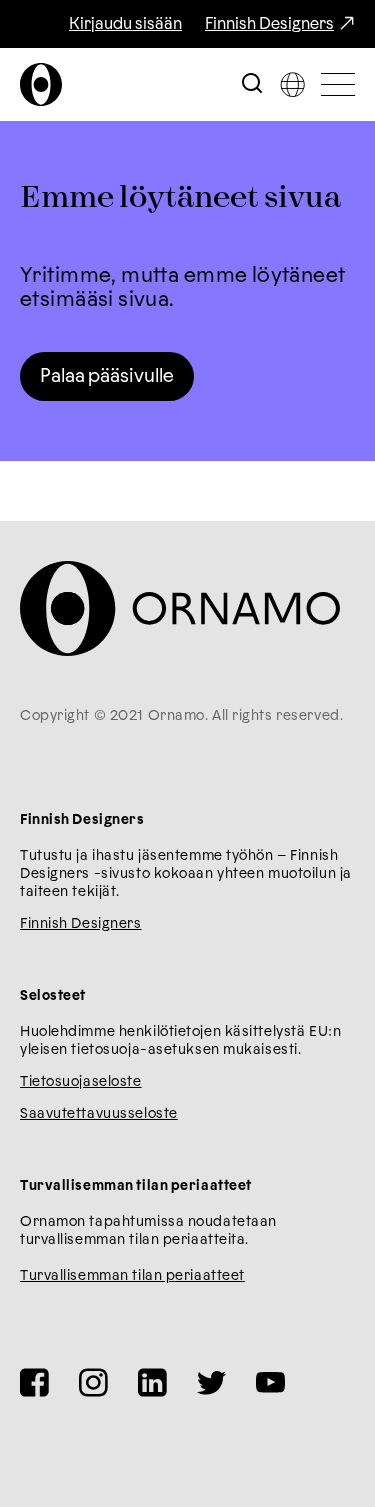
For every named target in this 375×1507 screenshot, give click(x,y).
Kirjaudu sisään (125, 24)
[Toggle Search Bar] (252, 84)
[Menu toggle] (338, 84)
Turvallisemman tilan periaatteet (132, 1276)
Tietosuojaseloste (81, 1082)
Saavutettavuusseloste (99, 1114)
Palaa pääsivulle (107, 376)
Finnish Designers (269, 24)
